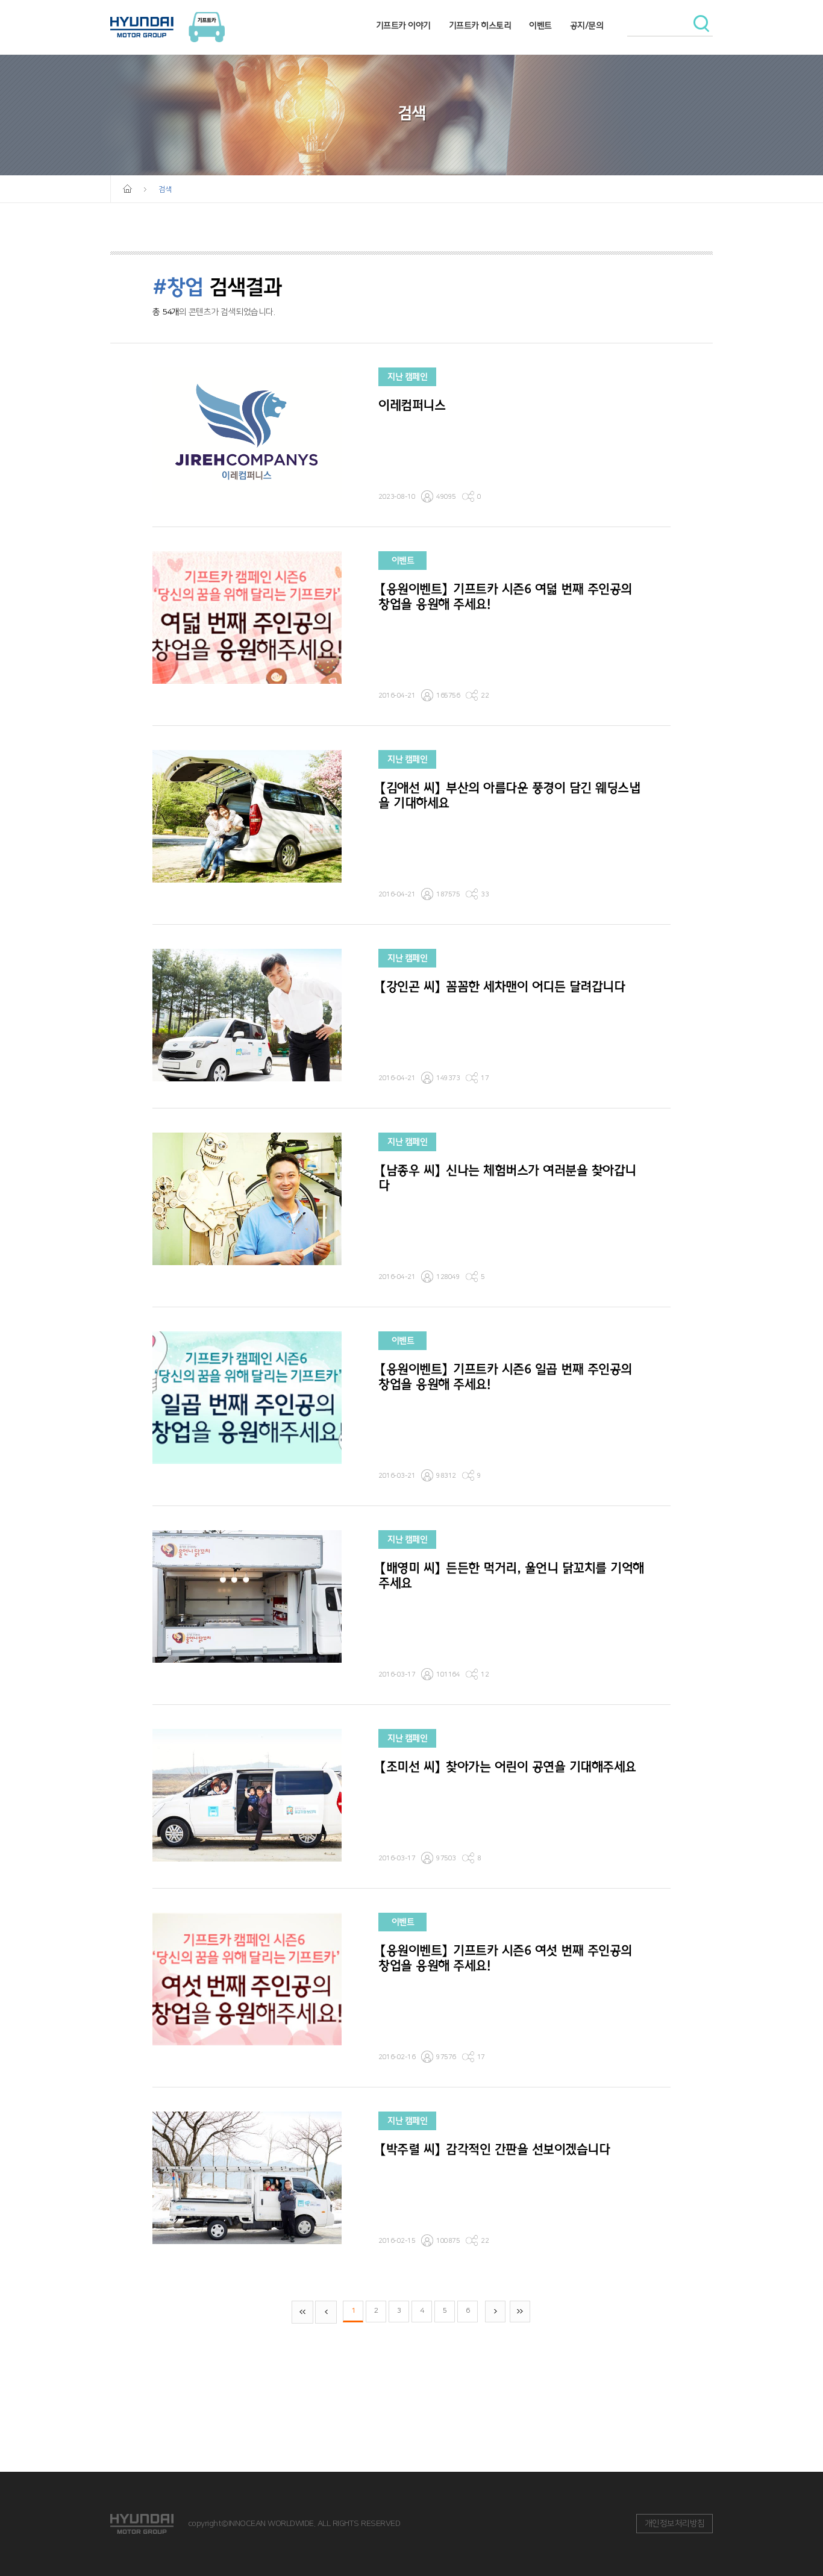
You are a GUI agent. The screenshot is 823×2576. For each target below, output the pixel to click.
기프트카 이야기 (403, 26)
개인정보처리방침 (675, 2524)
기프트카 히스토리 (480, 26)
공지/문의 (587, 26)
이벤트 (540, 26)
